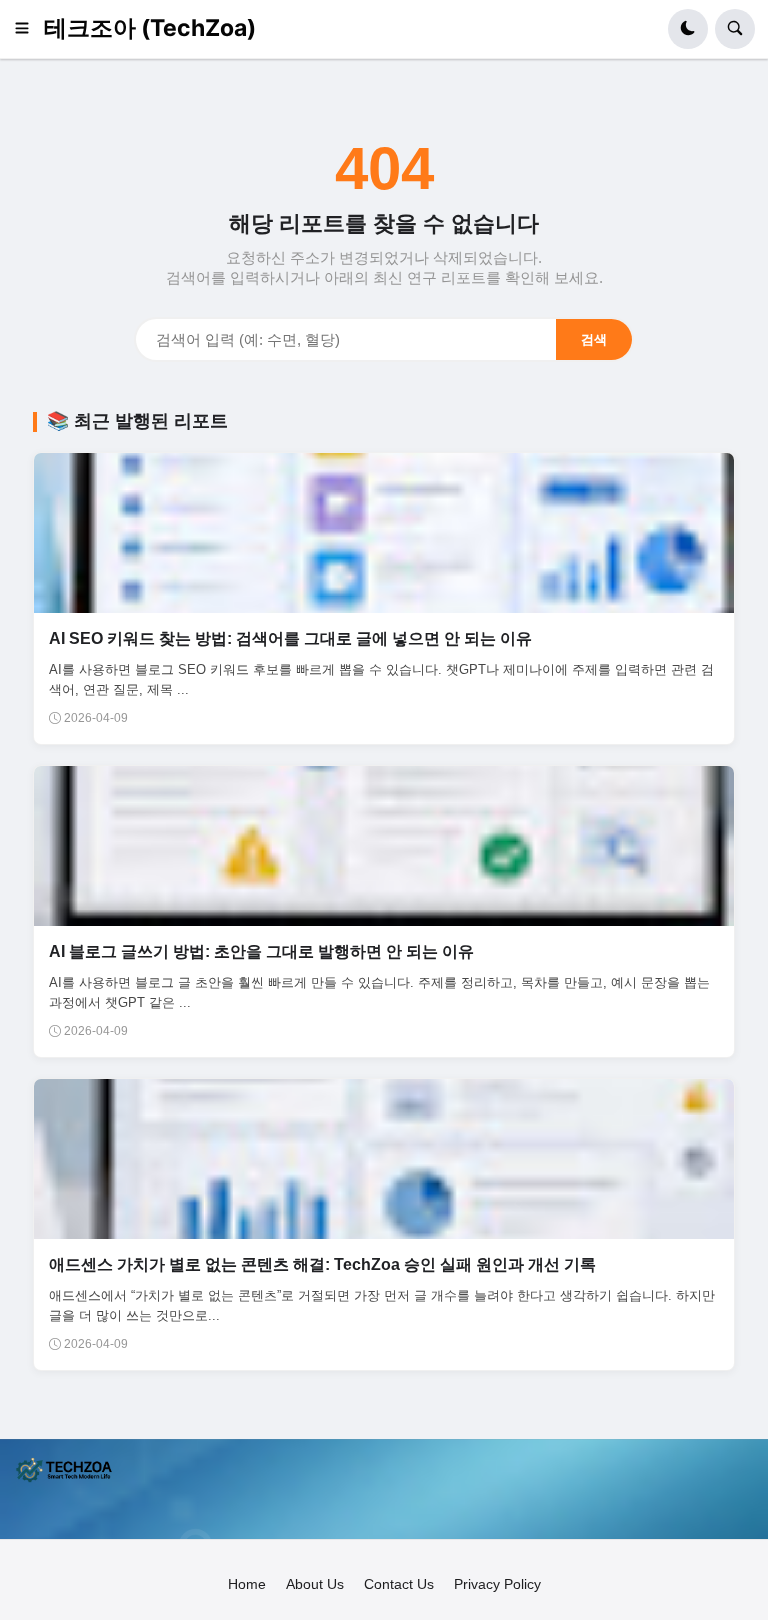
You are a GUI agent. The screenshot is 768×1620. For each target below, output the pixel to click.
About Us (315, 1584)
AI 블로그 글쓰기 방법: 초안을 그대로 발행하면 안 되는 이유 (261, 951)
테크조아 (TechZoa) (150, 28)
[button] (28, 29)
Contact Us (399, 1584)
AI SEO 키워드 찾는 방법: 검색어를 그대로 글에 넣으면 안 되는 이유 (290, 638)
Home (247, 1584)
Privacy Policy (497, 1584)
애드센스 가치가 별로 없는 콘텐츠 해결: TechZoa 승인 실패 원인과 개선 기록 (322, 1264)
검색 (594, 339)
